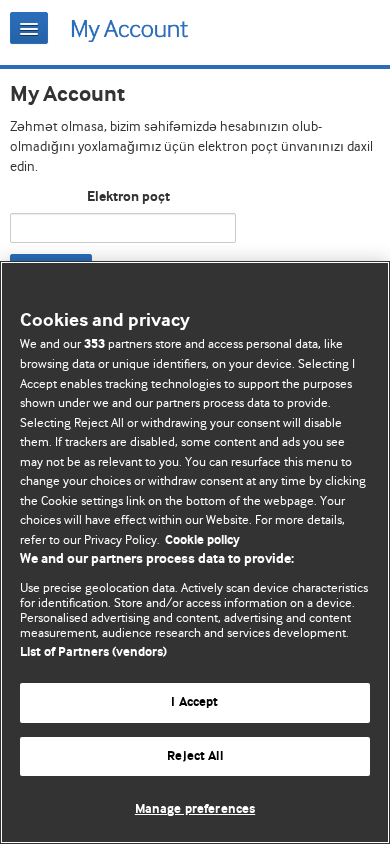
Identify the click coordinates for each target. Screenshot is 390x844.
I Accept (194, 702)
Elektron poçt (128, 197)
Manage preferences (195, 809)
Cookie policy (202, 540)
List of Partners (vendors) (93, 652)
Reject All (194, 756)
